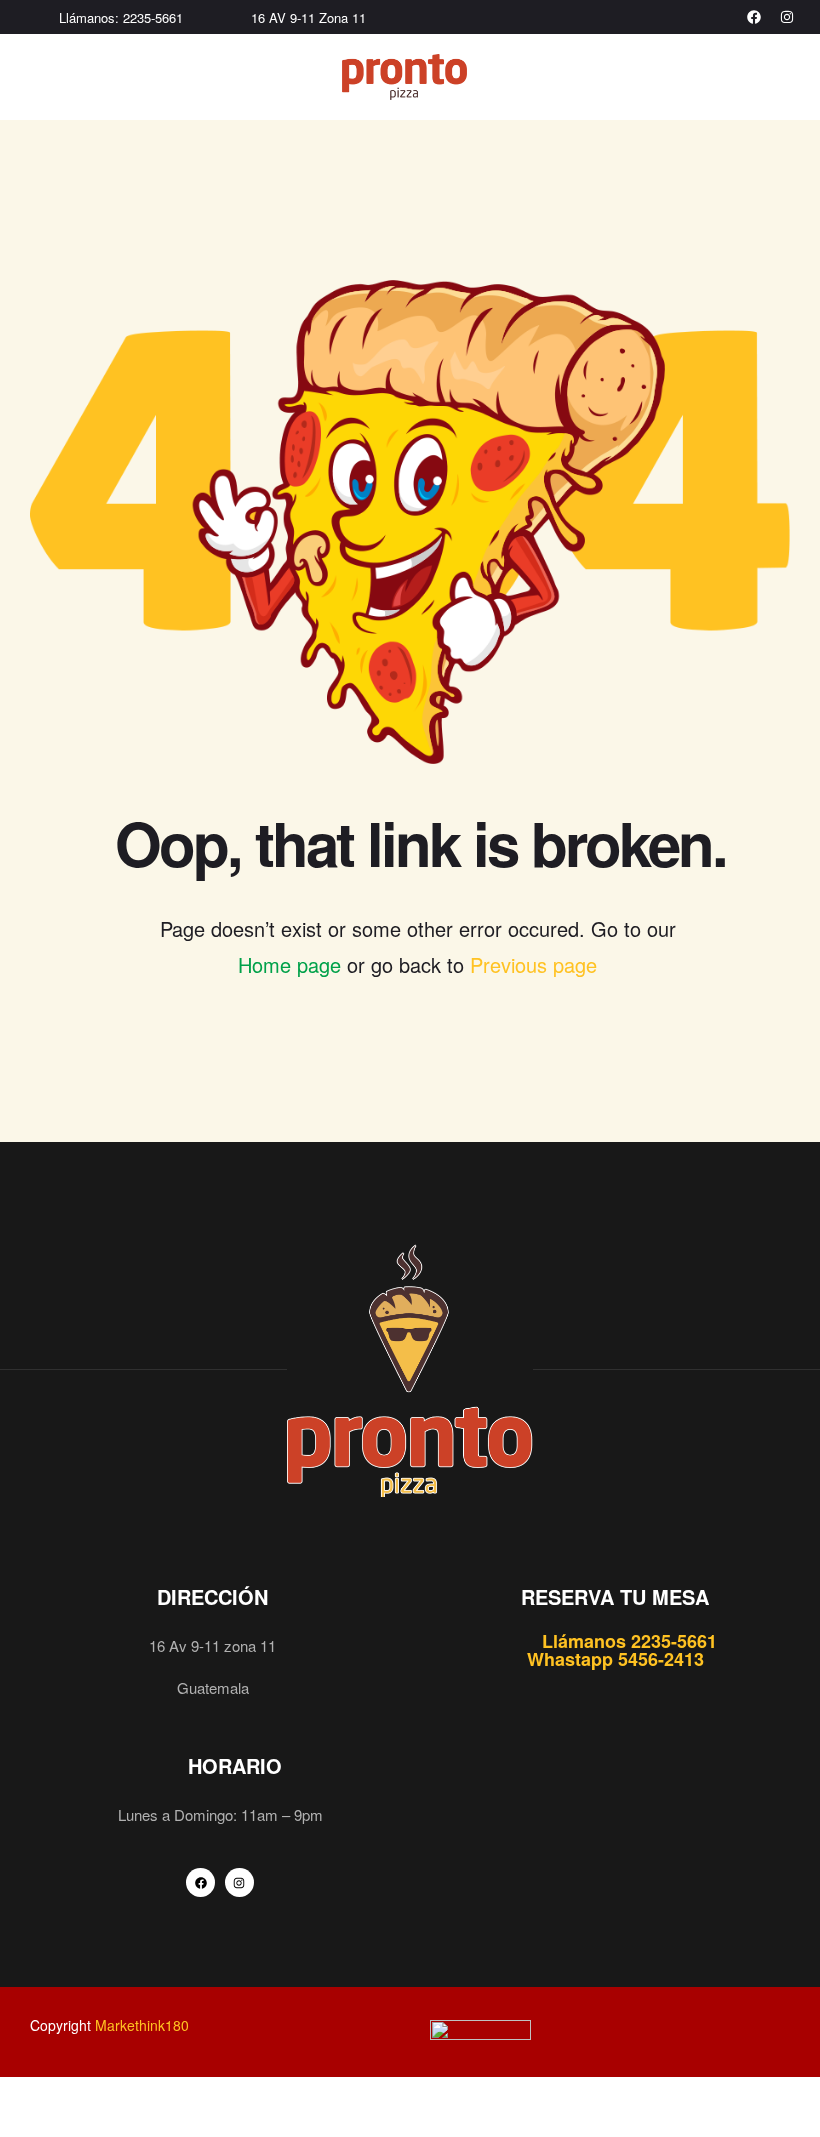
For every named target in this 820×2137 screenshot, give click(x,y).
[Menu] (38, 76)
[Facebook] (754, 17)
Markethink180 (142, 2025)
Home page (289, 964)
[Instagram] (787, 17)
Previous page (533, 964)
